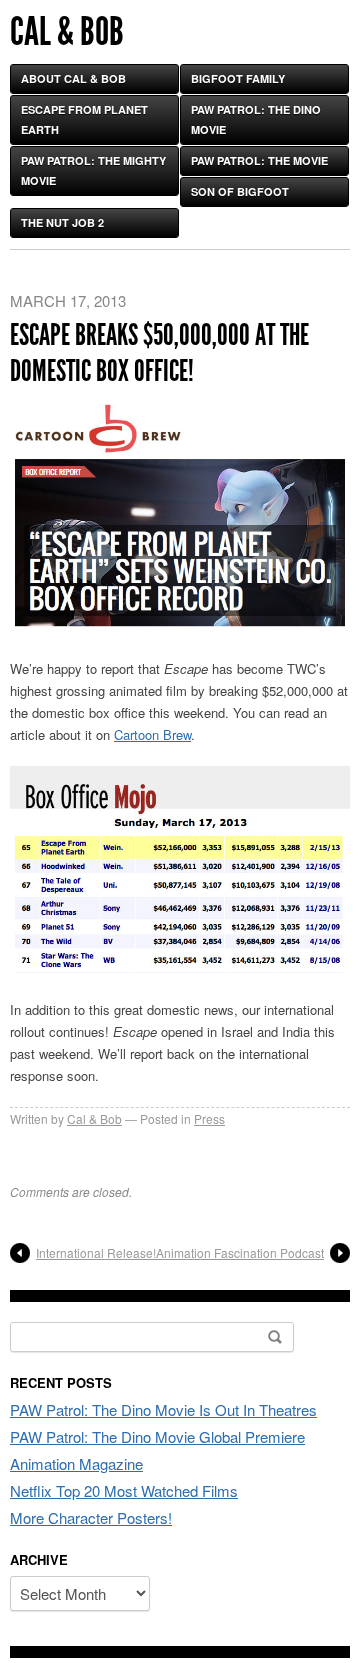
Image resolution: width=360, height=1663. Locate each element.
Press (209, 1118)
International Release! (96, 1252)
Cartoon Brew (152, 734)
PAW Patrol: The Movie (259, 160)
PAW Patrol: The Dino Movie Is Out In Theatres (163, 1409)
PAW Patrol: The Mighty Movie (93, 170)
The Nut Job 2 (62, 222)
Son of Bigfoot (240, 191)
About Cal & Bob (73, 78)
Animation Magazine (76, 1463)
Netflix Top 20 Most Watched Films (124, 1490)
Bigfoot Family (238, 78)
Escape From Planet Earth (84, 119)
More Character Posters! (91, 1517)
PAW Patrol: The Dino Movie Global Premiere (157, 1436)
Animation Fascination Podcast (240, 1252)
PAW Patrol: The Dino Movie (256, 119)
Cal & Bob (67, 31)
